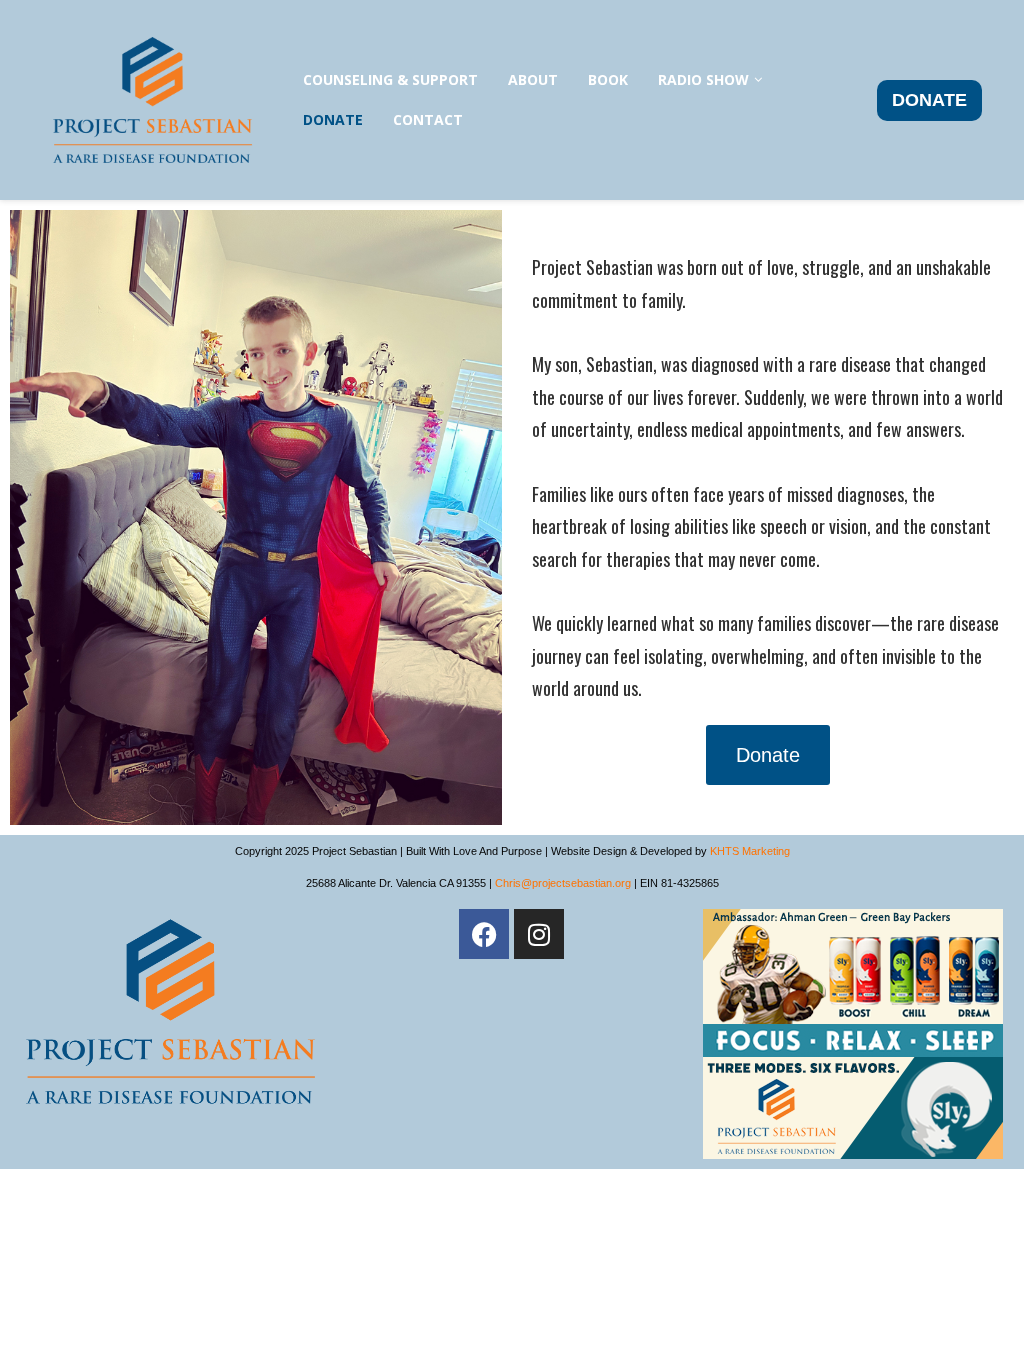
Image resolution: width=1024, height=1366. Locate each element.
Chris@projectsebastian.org (563, 883)
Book (608, 79)
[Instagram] (539, 934)
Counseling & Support (390, 79)
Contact (428, 119)
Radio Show (703, 79)
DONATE (929, 100)
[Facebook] (484, 934)
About (533, 79)
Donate (333, 119)
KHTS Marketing (750, 851)
